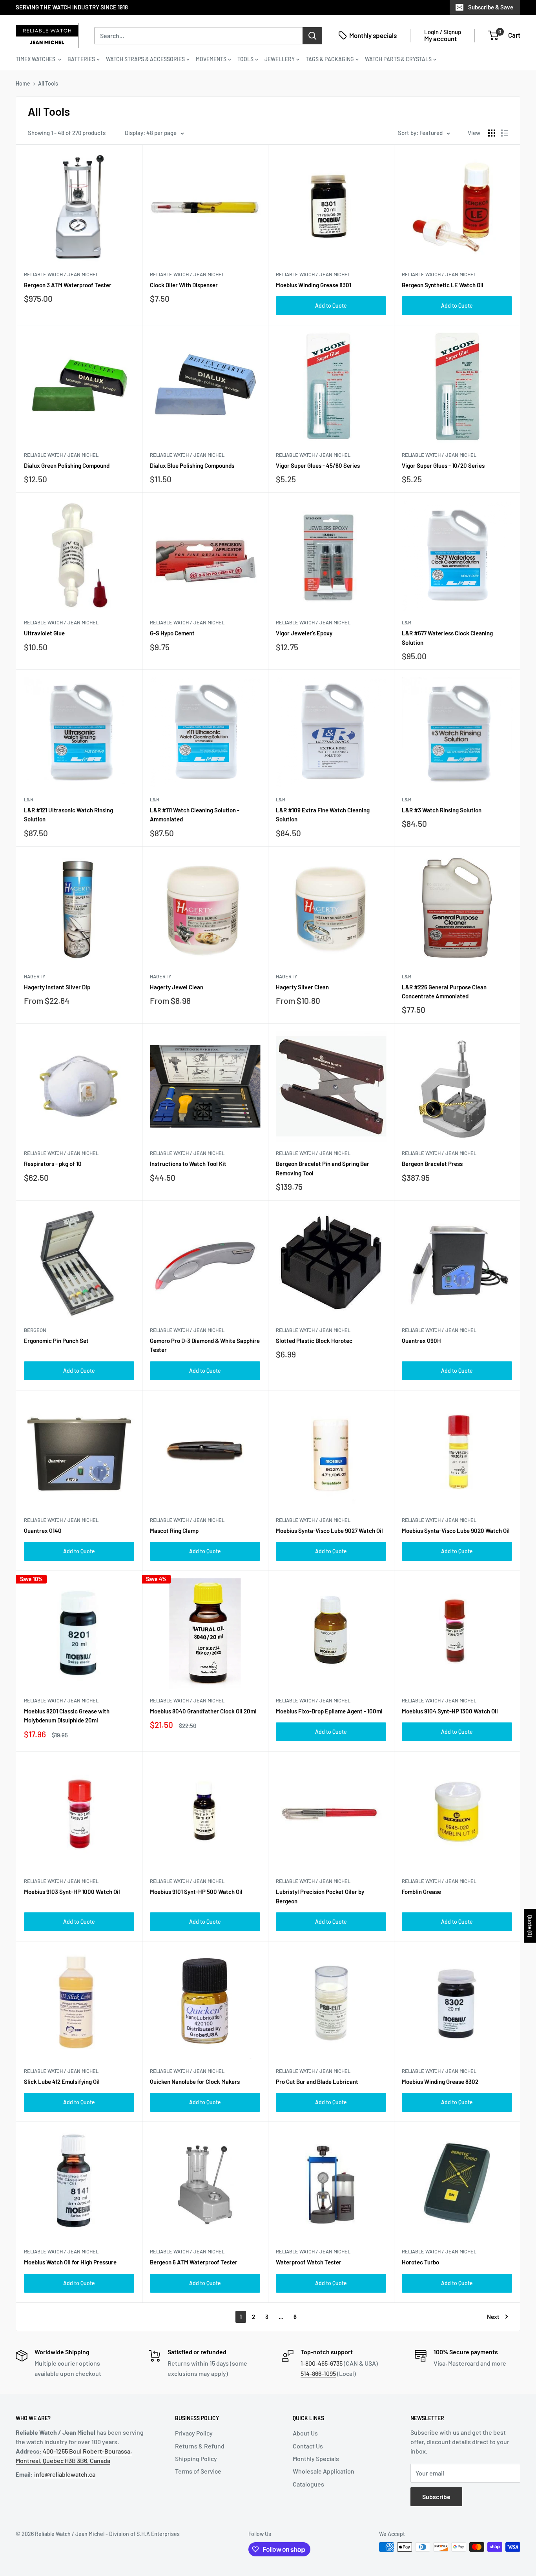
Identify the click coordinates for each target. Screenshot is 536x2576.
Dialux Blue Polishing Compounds (192, 465)
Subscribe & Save (491, 7)
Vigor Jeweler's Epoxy (304, 633)
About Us (305, 2433)
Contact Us (308, 2446)
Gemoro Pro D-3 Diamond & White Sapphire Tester (205, 1345)
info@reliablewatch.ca (65, 2474)
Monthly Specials (316, 2458)
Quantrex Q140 (43, 1531)
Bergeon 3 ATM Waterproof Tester (68, 285)
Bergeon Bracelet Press (432, 1164)
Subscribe (436, 2497)
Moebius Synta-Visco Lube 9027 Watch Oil (329, 1531)
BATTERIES (81, 59)
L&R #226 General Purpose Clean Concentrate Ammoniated (444, 992)
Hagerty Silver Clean (302, 987)
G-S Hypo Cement (172, 633)
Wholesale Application (324, 2471)
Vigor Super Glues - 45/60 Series (318, 465)
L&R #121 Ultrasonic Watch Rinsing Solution (68, 815)
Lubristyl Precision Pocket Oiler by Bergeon (320, 1896)
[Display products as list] (505, 133)
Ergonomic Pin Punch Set (56, 1341)
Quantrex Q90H (421, 1341)
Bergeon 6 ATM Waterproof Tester (194, 2262)
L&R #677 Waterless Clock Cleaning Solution (447, 638)
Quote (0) (530, 1926)
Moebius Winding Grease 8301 (314, 285)
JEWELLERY (280, 59)
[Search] (312, 35)
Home (23, 83)
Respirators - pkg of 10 (53, 1164)
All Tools (48, 83)
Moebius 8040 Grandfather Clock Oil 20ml (203, 1711)
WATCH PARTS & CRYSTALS (398, 59)
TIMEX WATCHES (36, 59)
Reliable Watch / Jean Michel (61, 274)
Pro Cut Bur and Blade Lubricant (317, 2082)
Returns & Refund (200, 2446)
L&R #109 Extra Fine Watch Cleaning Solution (323, 815)
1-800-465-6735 (322, 2363)
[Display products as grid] (492, 133)
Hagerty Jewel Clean (177, 987)
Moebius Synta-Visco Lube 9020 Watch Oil (456, 1531)
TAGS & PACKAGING (330, 59)
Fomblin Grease (421, 1892)
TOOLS (245, 59)
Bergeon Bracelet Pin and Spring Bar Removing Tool (323, 1168)
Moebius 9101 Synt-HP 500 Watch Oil (196, 1892)
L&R (407, 622)
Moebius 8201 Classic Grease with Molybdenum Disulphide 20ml (67, 1716)
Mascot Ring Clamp (174, 1531)
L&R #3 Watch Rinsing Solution (442, 810)
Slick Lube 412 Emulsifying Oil (62, 2082)
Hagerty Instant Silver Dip (57, 987)
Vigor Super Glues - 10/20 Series (443, 465)
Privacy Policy (194, 2433)
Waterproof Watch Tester (309, 2262)
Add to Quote (331, 306)
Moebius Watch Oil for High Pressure (70, 2262)
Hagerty (35, 976)
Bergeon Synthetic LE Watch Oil (443, 285)
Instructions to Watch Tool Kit (188, 1164)
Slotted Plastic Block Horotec (314, 1341)
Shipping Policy (196, 2458)
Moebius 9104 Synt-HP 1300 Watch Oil (450, 1711)
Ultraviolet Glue (44, 633)
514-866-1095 (318, 2373)
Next (493, 2317)
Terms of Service (198, 2471)
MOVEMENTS (211, 59)
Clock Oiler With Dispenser (184, 285)
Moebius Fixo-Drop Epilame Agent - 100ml (329, 1711)
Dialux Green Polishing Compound (67, 465)
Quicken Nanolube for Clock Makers (195, 2082)
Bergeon (35, 1330)
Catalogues (308, 2484)
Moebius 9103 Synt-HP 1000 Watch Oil (72, 1892)
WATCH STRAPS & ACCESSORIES (145, 59)
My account (440, 38)
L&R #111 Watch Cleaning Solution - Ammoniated (195, 815)
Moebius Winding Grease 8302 (440, 2082)
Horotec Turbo (420, 2262)
